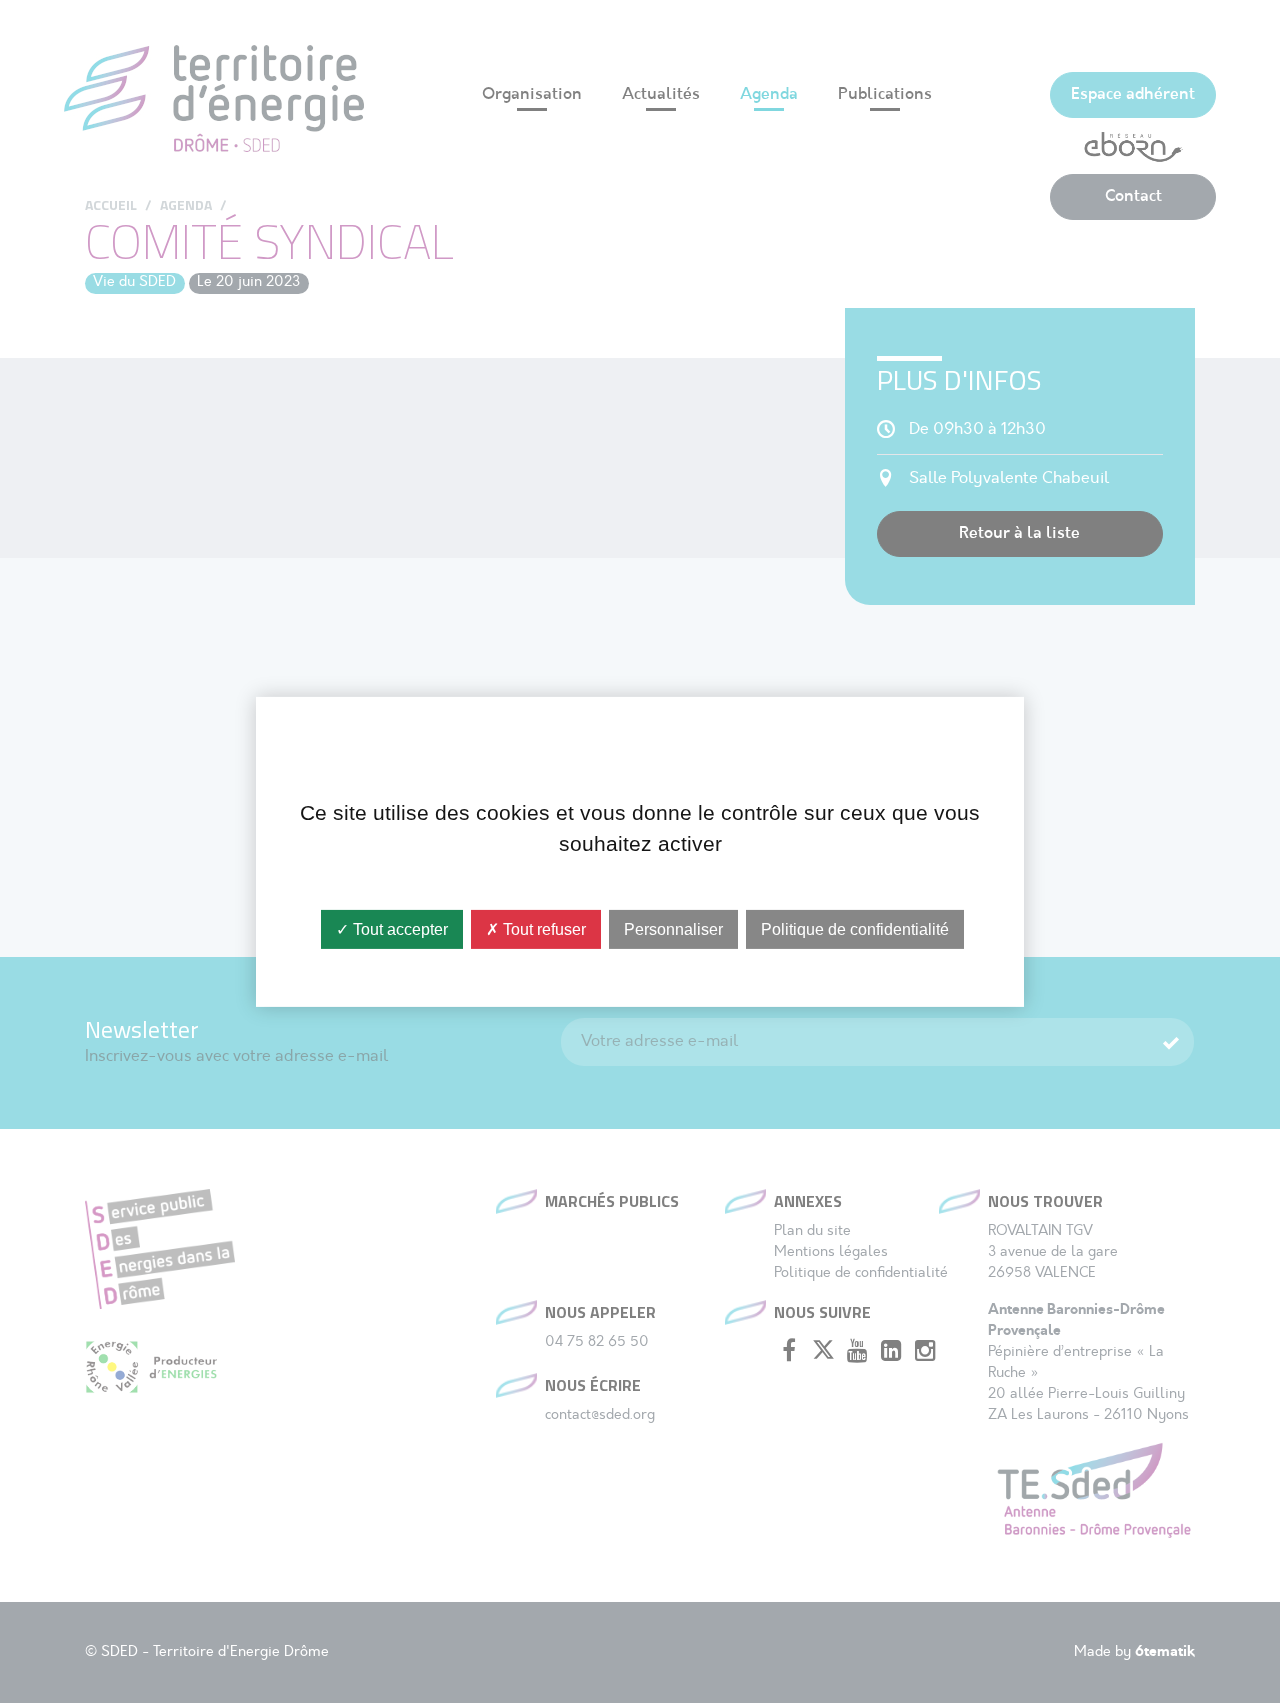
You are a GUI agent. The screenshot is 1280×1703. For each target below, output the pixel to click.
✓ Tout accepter (392, 928)
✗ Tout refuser (536, 928)
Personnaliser (673, 928)
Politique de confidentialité (855, 928)
